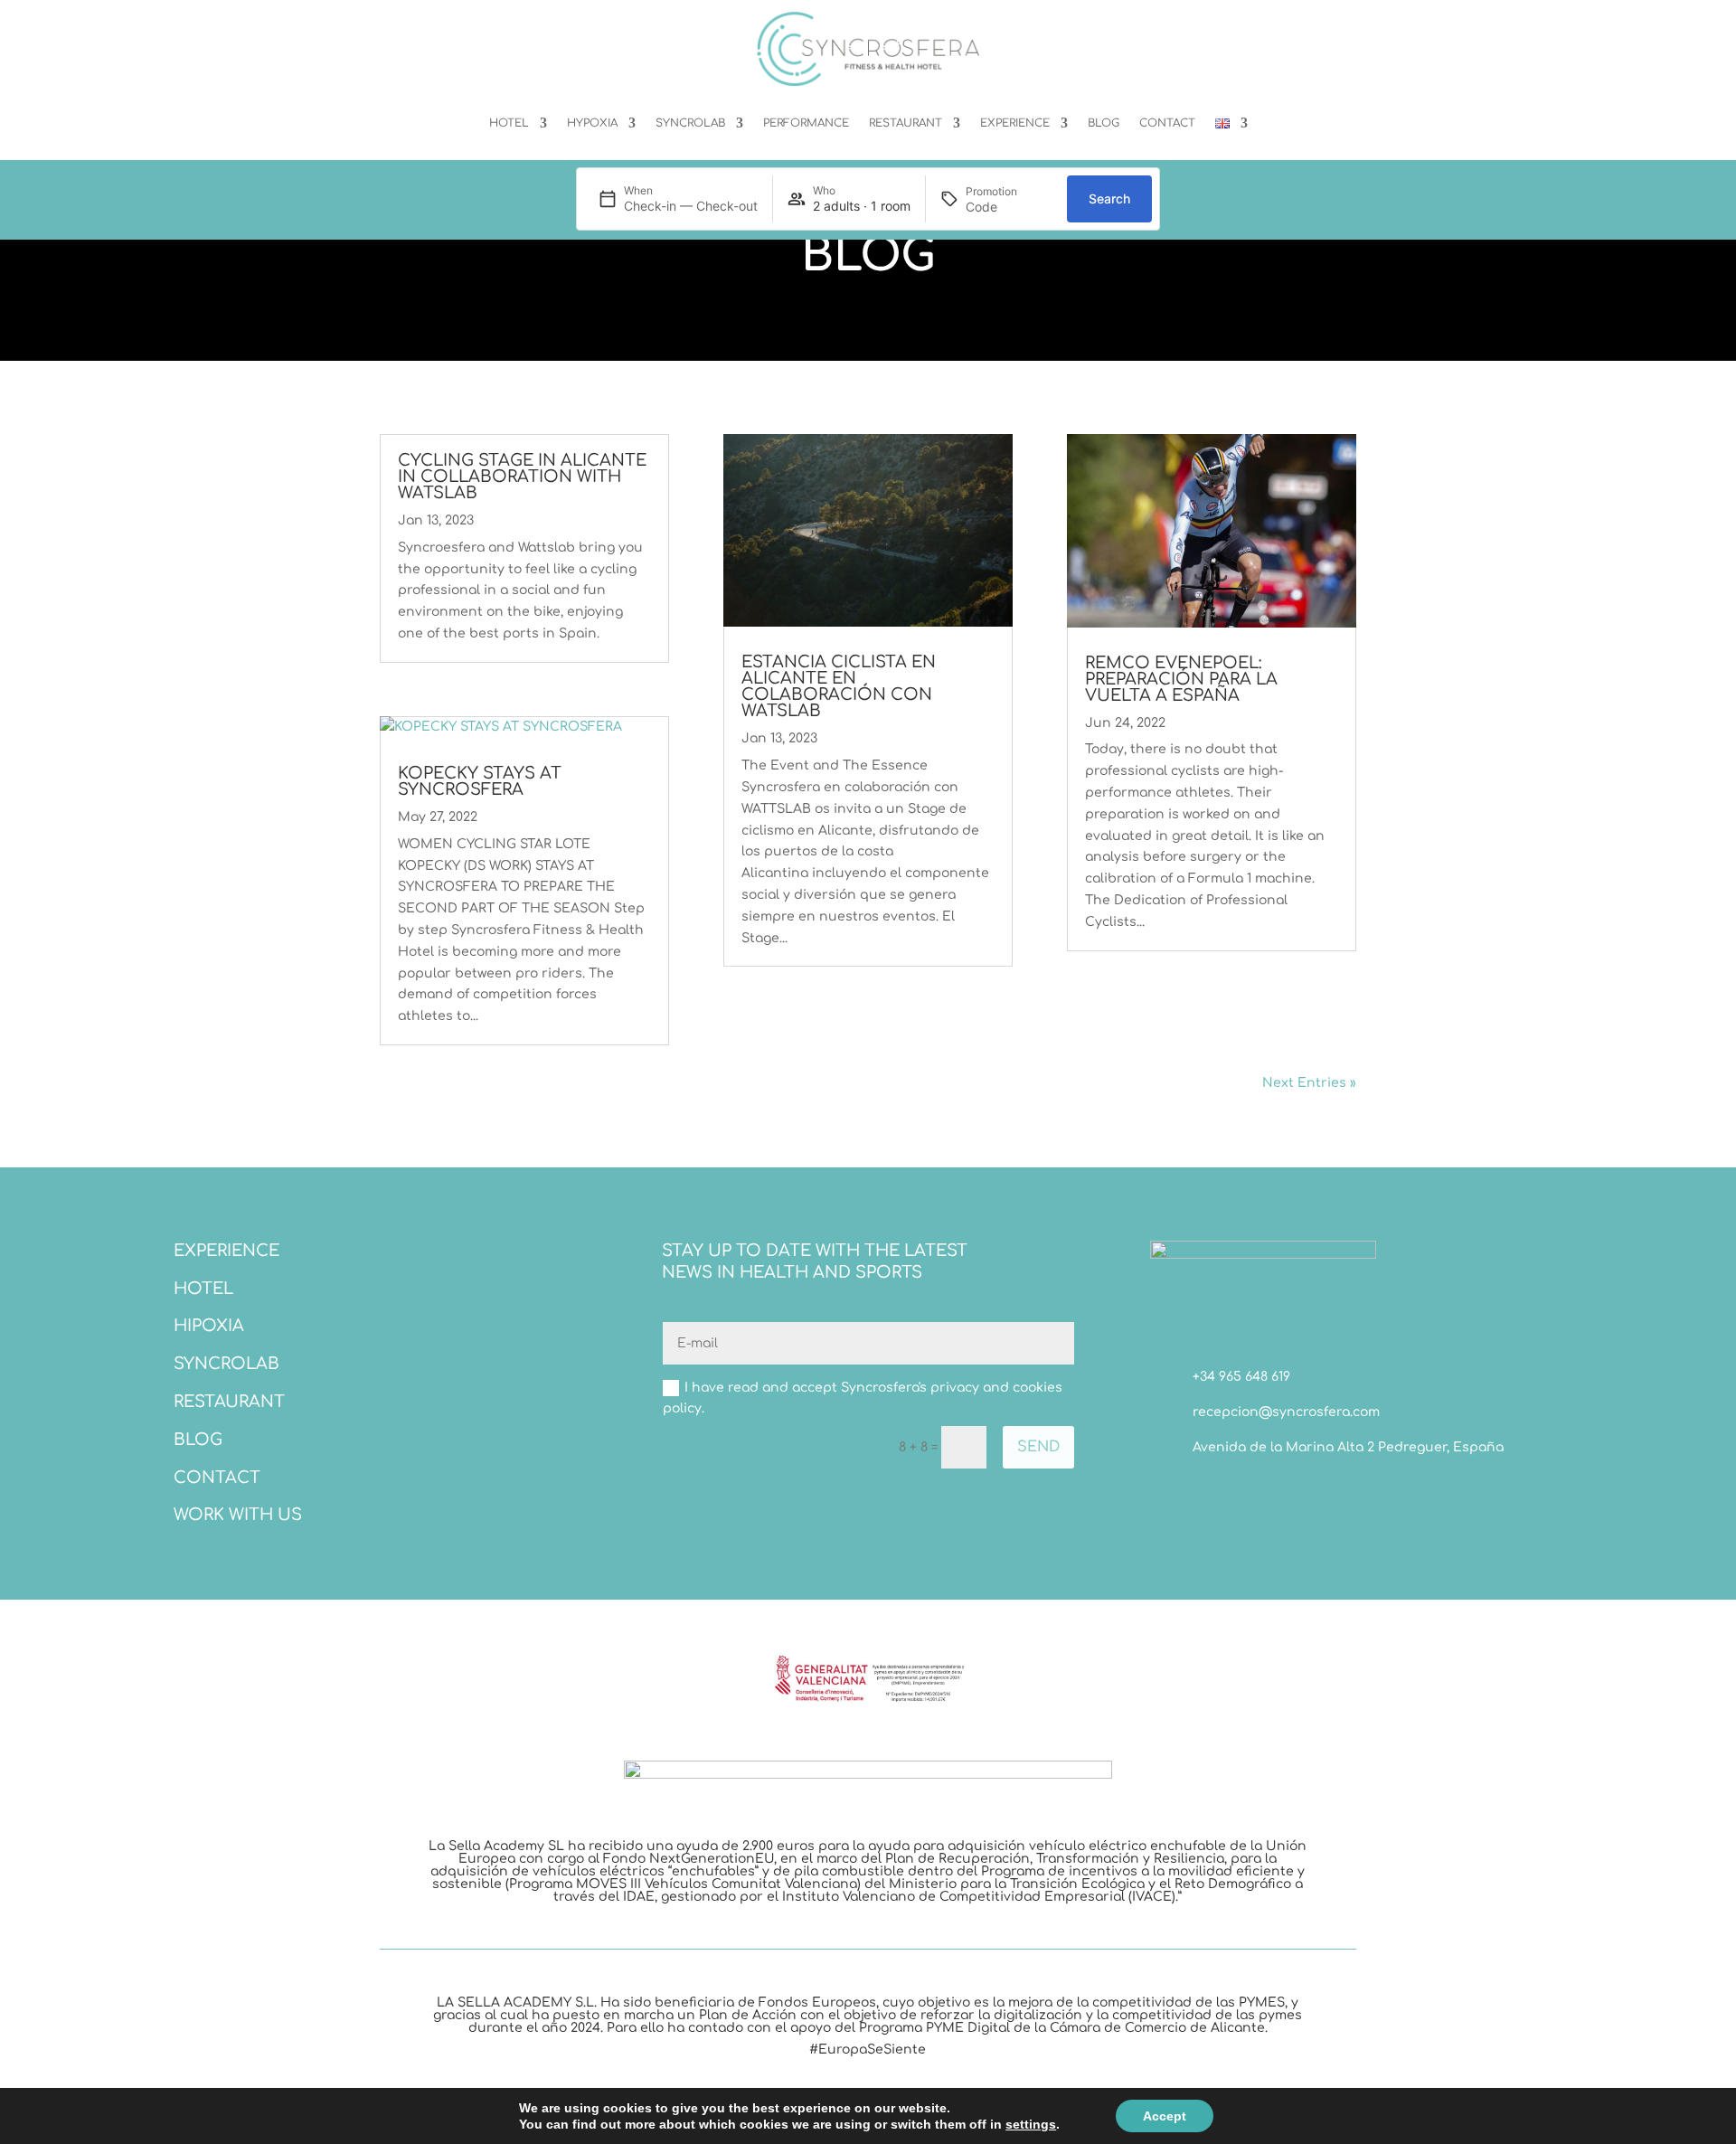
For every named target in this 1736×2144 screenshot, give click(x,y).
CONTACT (1167, 123)
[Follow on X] (1201, 1494)
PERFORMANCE (806, 123)
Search (1109, 198)
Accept (1165, 2116)
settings (1031, 2124)
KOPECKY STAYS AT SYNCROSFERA (480, 781)
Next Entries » (1309, 1083)
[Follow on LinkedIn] (1273, 1494)
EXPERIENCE (1015, 123)
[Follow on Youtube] (1309, 1494)
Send (1038, 1447)
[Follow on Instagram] (1237, 1494)
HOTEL (509, 123)
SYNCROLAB (690, 123)
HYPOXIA (592, 123)
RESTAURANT (906, 123)
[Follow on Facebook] (1165, 1494)
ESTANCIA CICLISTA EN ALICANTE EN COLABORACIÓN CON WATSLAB (839, 686)
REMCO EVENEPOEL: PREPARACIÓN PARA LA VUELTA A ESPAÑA (1181, 679)
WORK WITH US (238, 1515)
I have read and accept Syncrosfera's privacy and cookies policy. (863, 1398)
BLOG (1104, 123)
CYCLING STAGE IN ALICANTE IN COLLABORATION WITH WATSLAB (522, 477)
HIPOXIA (209, 1326)
